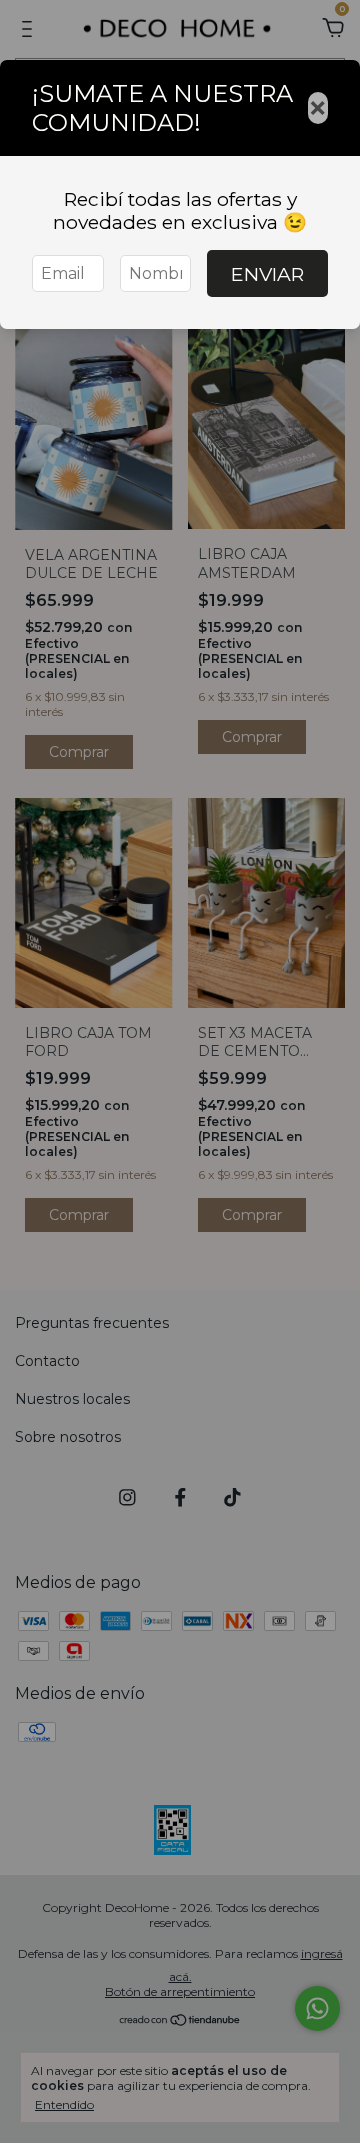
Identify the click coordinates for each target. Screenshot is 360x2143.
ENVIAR (267, 274)
